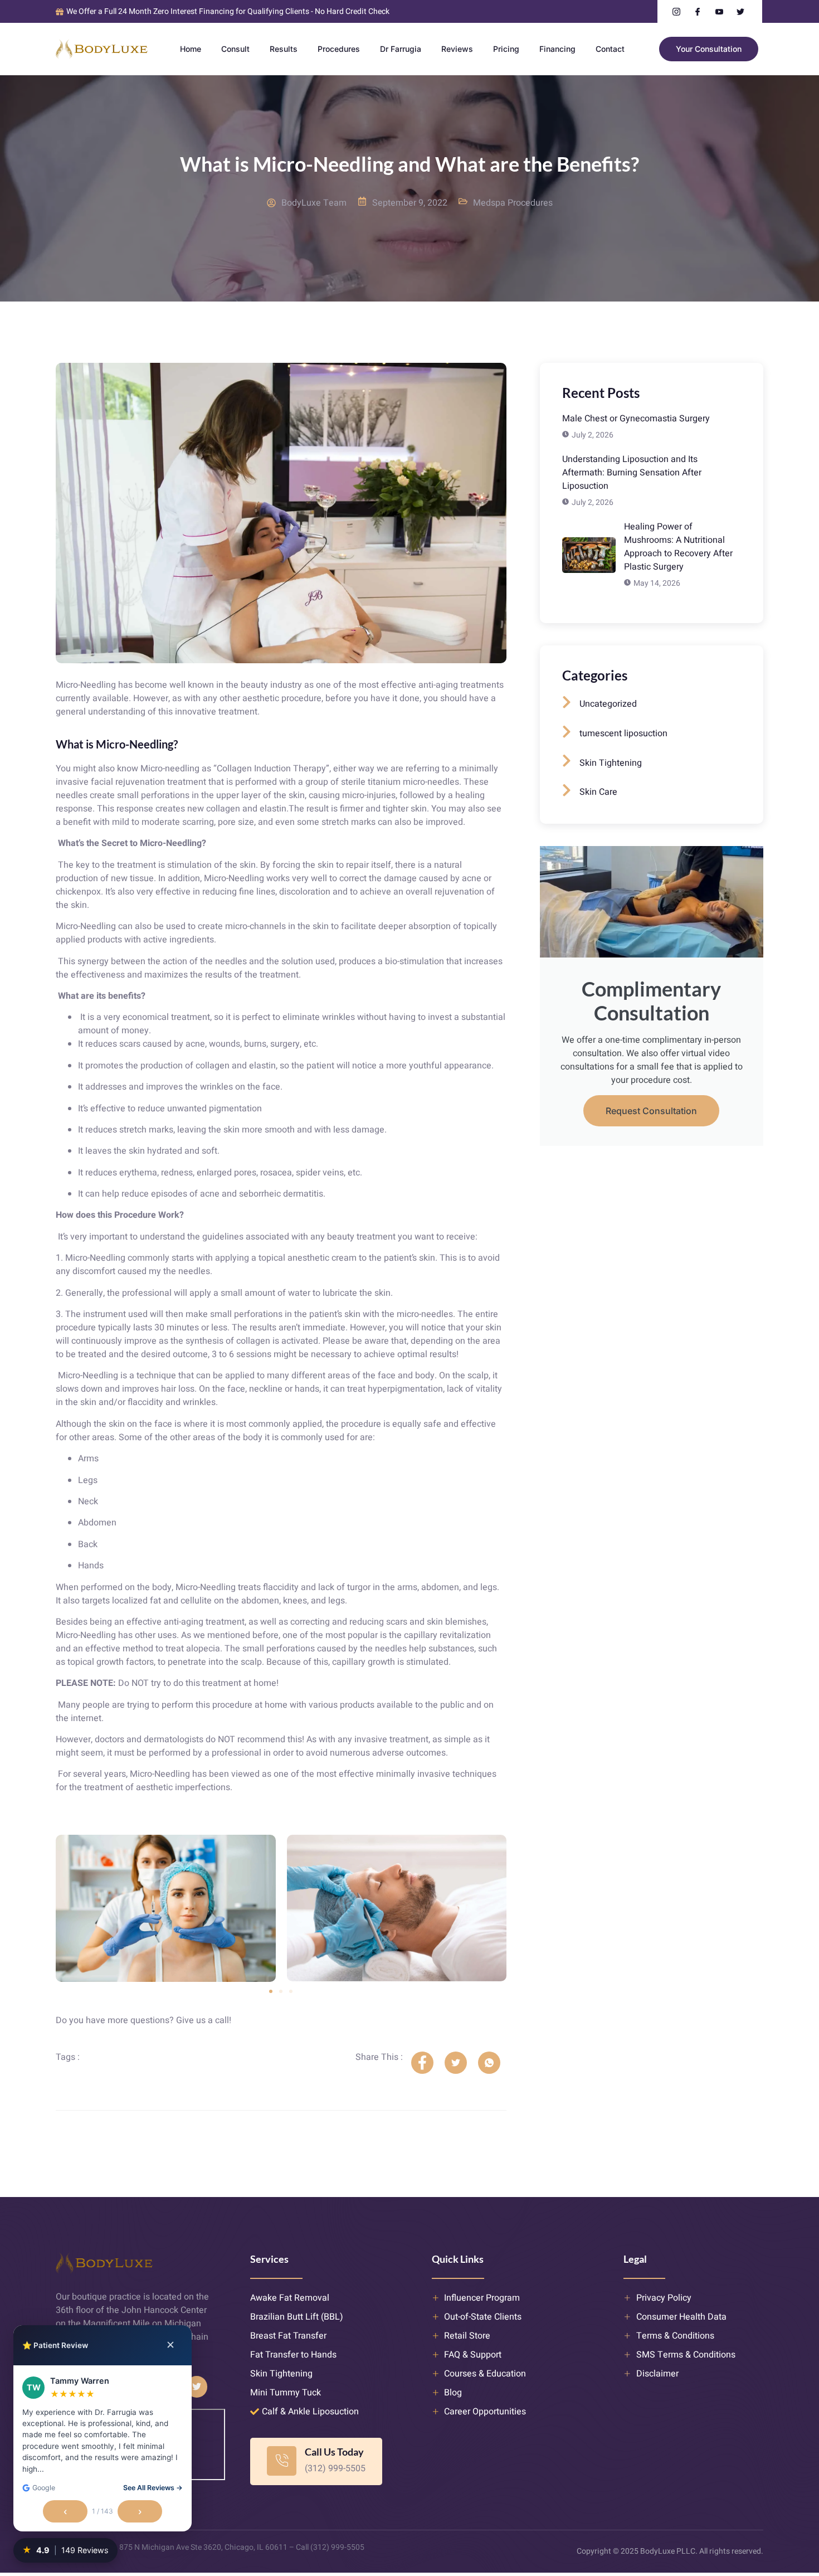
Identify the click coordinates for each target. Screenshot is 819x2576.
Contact (610, 49)
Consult (235, 49)
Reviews (457, 49)
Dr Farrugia (401, 49)
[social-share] (422, 2063)
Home (191, 49)
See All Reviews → (153, 2488)
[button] (271, 1991)
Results (284, 49)
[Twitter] (197, 2387)
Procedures (339, 49)
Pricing (506, 49)
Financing (557, 49)
